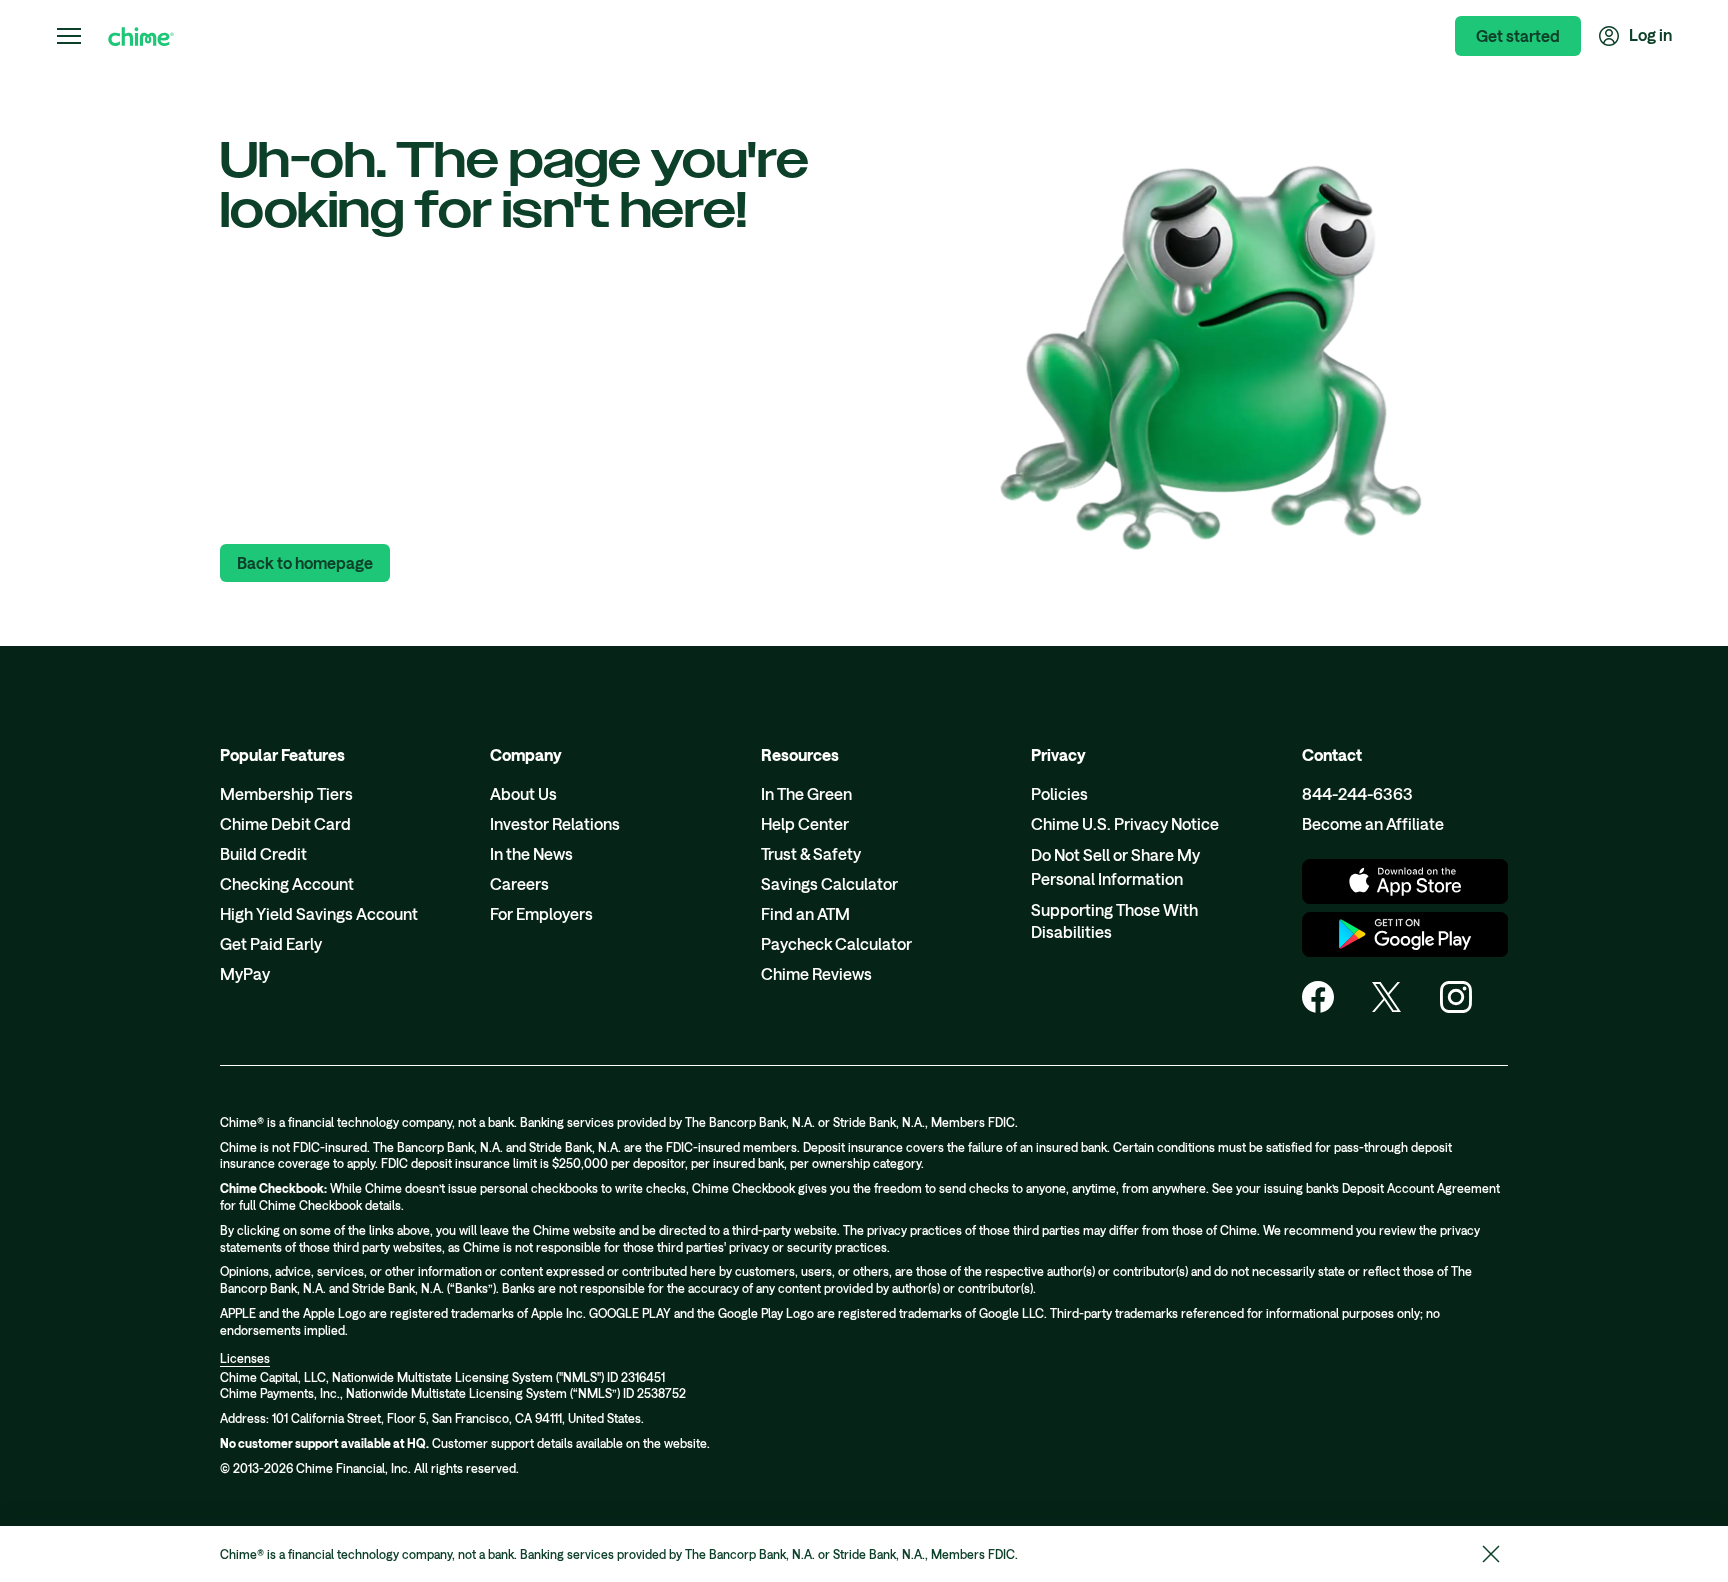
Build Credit (263, 853)
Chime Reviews (816, 973)
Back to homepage (305, 562)
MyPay (245, 973)
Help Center (805, 823)
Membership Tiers (286, 793)
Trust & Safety (811, 853)
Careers (519, 883)
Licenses (245, 1358)
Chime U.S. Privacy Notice (1125, 823)
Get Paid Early (271, 943)
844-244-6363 (1357, 793)
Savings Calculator (829, 883)
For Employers (541, 913)
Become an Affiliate (1373, 823)
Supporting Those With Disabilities (1114, 920)
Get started (1518, 35)
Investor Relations (555, 823)
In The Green (806, 793)
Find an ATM (805, 913)
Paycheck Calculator (836, 943)
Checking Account (287, 883)
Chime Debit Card (285, 823)
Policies (1059, 793)
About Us (523, 793)
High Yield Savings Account (319, 913)
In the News (531, 853)
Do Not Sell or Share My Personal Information (1115, 866)
